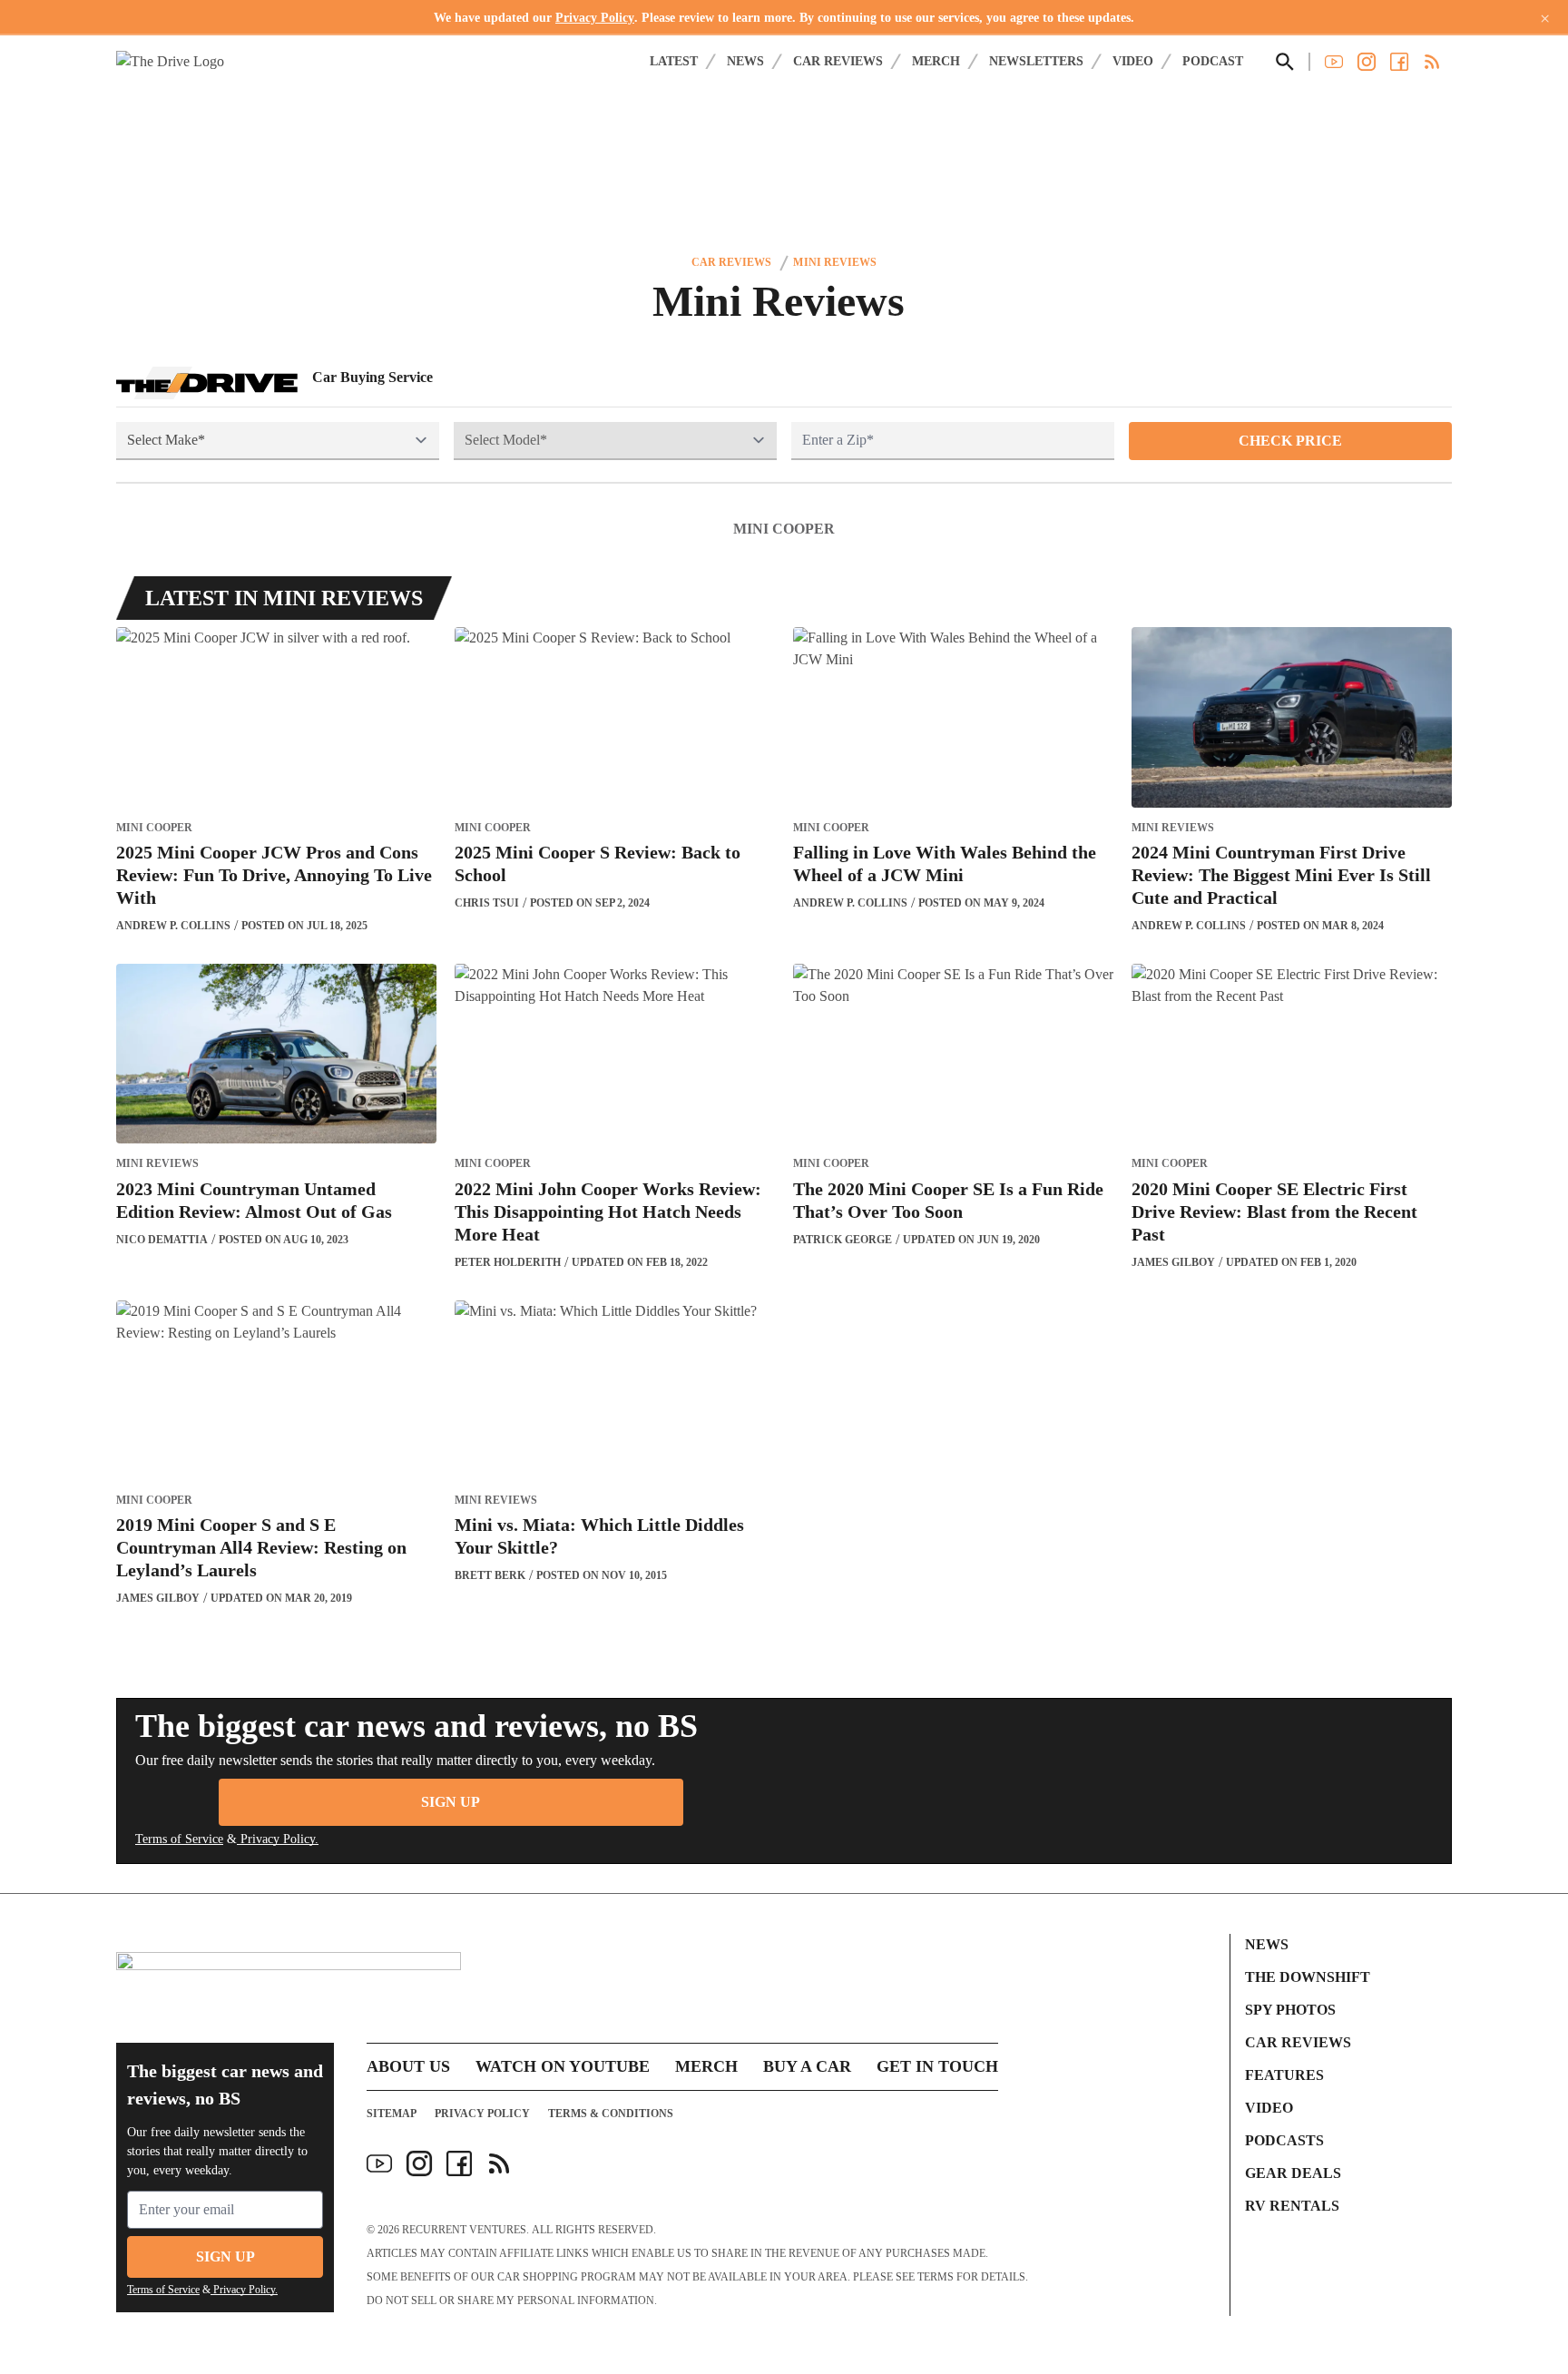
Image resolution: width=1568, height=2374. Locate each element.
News (745, 61)
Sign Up (451, 1802)
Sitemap (392, 2114)
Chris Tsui (487, 903)
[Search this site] (1285, 62)
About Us (408, 2066)
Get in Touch (937, 2066)
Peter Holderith (508, 1262)
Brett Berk (490, 1575)
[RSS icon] (499, 2163)
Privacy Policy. (278, 1839)
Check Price (1290, 441)
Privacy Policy (595, 18)
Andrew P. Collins (173, 926)
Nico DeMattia (162, 1240)
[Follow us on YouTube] (1334, 62)
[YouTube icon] (379, 2163)
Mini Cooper (784, 529)
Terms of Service (179, 1839)
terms (936, 2277)
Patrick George (843, 1240)
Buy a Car (807, 2066)
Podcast (1213, 61)
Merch (936, 61)
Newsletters (1036, 61)
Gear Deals (1293, 2173)
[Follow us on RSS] (1432, 62)
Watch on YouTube (563, 2066)
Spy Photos (1290, 2010)
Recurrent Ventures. (465, 2230)
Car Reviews (838, 61)
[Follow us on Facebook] (1399, 62)
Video (1133, 61)
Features (1284, 2075)
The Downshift (1308, 1977)
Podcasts (1284, 2140)
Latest (674, 61)
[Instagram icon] (419, 2163)
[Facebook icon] (459, 2163)
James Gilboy (1173, 1262)
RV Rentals (1292, 2206)
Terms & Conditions (611, 2114)
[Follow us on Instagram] (1367, 62)
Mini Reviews (834, 262)
